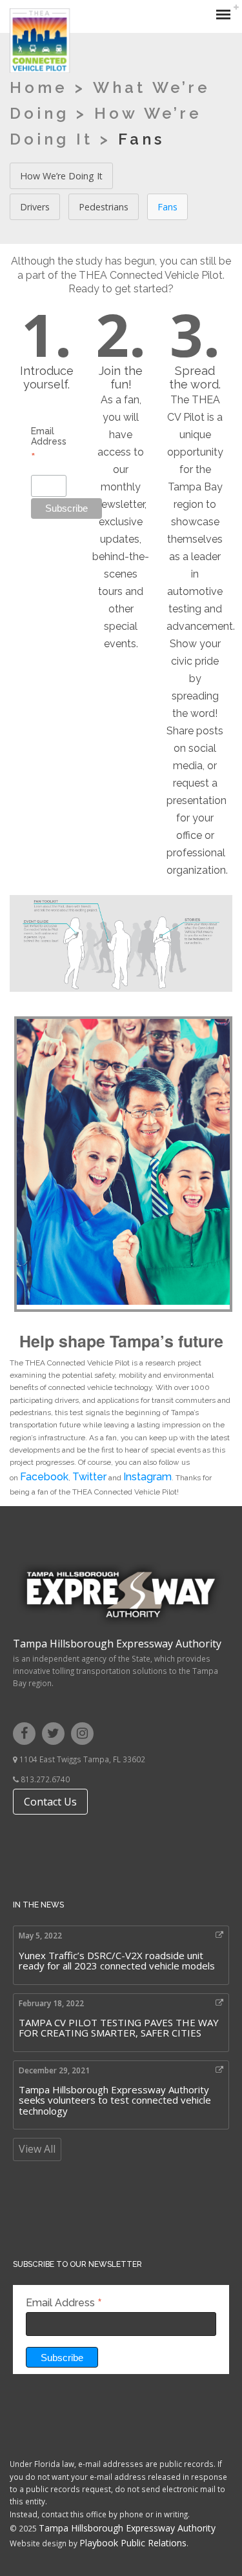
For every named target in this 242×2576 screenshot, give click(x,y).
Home (39, 87)
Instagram (147, 1477)
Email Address (49, 444)
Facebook (44, 1477)
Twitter (89, 1477)
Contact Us (50, 1802)
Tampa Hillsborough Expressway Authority (117, 1644)
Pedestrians (104, 207)
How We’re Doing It (61, 176)
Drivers (35, 207)
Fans (167, 207)
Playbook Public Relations (133, 2543)
